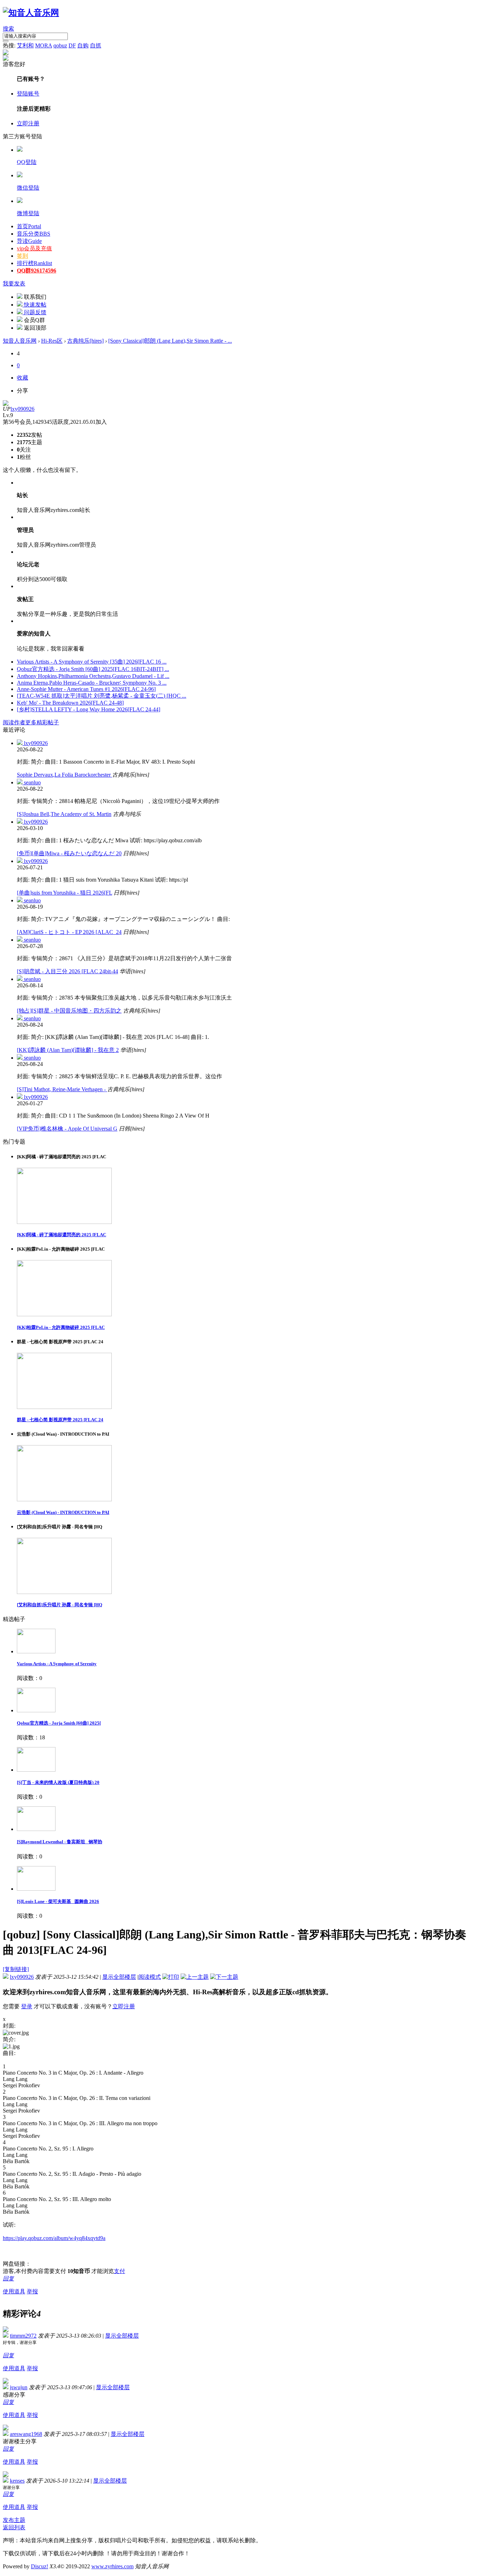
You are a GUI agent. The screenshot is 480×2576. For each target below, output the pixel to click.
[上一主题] (195, 1977)
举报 (32, 2291)
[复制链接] (16, 1969)
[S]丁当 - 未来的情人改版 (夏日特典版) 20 (58, 1782)
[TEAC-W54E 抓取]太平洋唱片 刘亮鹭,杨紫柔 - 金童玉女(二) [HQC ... (102, 696)
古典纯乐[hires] (85, 341)
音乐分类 (34, 234)
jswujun (19, 2387)
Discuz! (40, 2566)
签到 (22, 256)
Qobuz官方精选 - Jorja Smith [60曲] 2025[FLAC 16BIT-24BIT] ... (93, 669)
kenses (17, 2481)
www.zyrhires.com (112, 2566)
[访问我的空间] (6, 404)
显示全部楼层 (119, 1977)
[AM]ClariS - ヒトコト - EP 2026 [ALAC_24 (69, 932)
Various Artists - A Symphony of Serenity (57, 1664)
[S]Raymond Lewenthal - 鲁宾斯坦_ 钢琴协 (60, 1842)
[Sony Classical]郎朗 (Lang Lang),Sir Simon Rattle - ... (170, 341)
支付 (119, 2271)
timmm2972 (23, 2336)
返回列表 (14, 2527)
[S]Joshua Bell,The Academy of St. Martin (64, 814)
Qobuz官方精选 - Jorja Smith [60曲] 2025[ (59, 1723)
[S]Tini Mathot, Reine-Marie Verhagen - (62, 1089)
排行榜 (34, 263)
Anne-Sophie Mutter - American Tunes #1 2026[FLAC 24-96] (86, 689)
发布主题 (14, 2520)
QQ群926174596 (37, 271)
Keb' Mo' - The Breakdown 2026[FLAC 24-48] (70, 703)
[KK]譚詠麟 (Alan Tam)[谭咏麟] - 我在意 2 (68, 1050)
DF (72, 45)
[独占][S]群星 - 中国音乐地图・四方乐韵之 (69, 1011)
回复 (8, 2278)
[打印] (171, 1977)
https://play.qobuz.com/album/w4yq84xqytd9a (54, 2238)
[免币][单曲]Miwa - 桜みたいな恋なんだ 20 (69, 853)
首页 (29, 226)
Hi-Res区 (52, 341)
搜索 (8, 29)
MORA (44, 45)
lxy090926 (22, 409)
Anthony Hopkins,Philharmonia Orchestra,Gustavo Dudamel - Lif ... (93, 676)
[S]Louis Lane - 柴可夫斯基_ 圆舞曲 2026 (58, 1901)
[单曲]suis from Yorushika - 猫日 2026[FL (64, 893)
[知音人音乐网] (31, 13)
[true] (6, 41)
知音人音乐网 (20, 341)
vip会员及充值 (34, 248)
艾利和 (25, 45)
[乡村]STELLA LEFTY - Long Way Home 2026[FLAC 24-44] (89, 709)
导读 (29, 241)
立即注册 (28, 123)
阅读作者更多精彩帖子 (31, 722)
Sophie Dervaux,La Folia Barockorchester (64, 775)
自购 (83, 45)
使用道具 (14, 2291)
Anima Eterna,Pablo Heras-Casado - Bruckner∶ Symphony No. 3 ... (92, 683)
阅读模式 (150, 1977)
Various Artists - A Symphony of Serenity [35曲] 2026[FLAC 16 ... (92, 662)
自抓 (96, 45)
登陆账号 (28, 94)
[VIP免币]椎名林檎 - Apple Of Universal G (67, 1129)
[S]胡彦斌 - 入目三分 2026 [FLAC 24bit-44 (67, 971)
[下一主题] (224, 1977)
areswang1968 (26, 2434)
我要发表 (14, 284)
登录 (27, 2006)
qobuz (60, 45)
